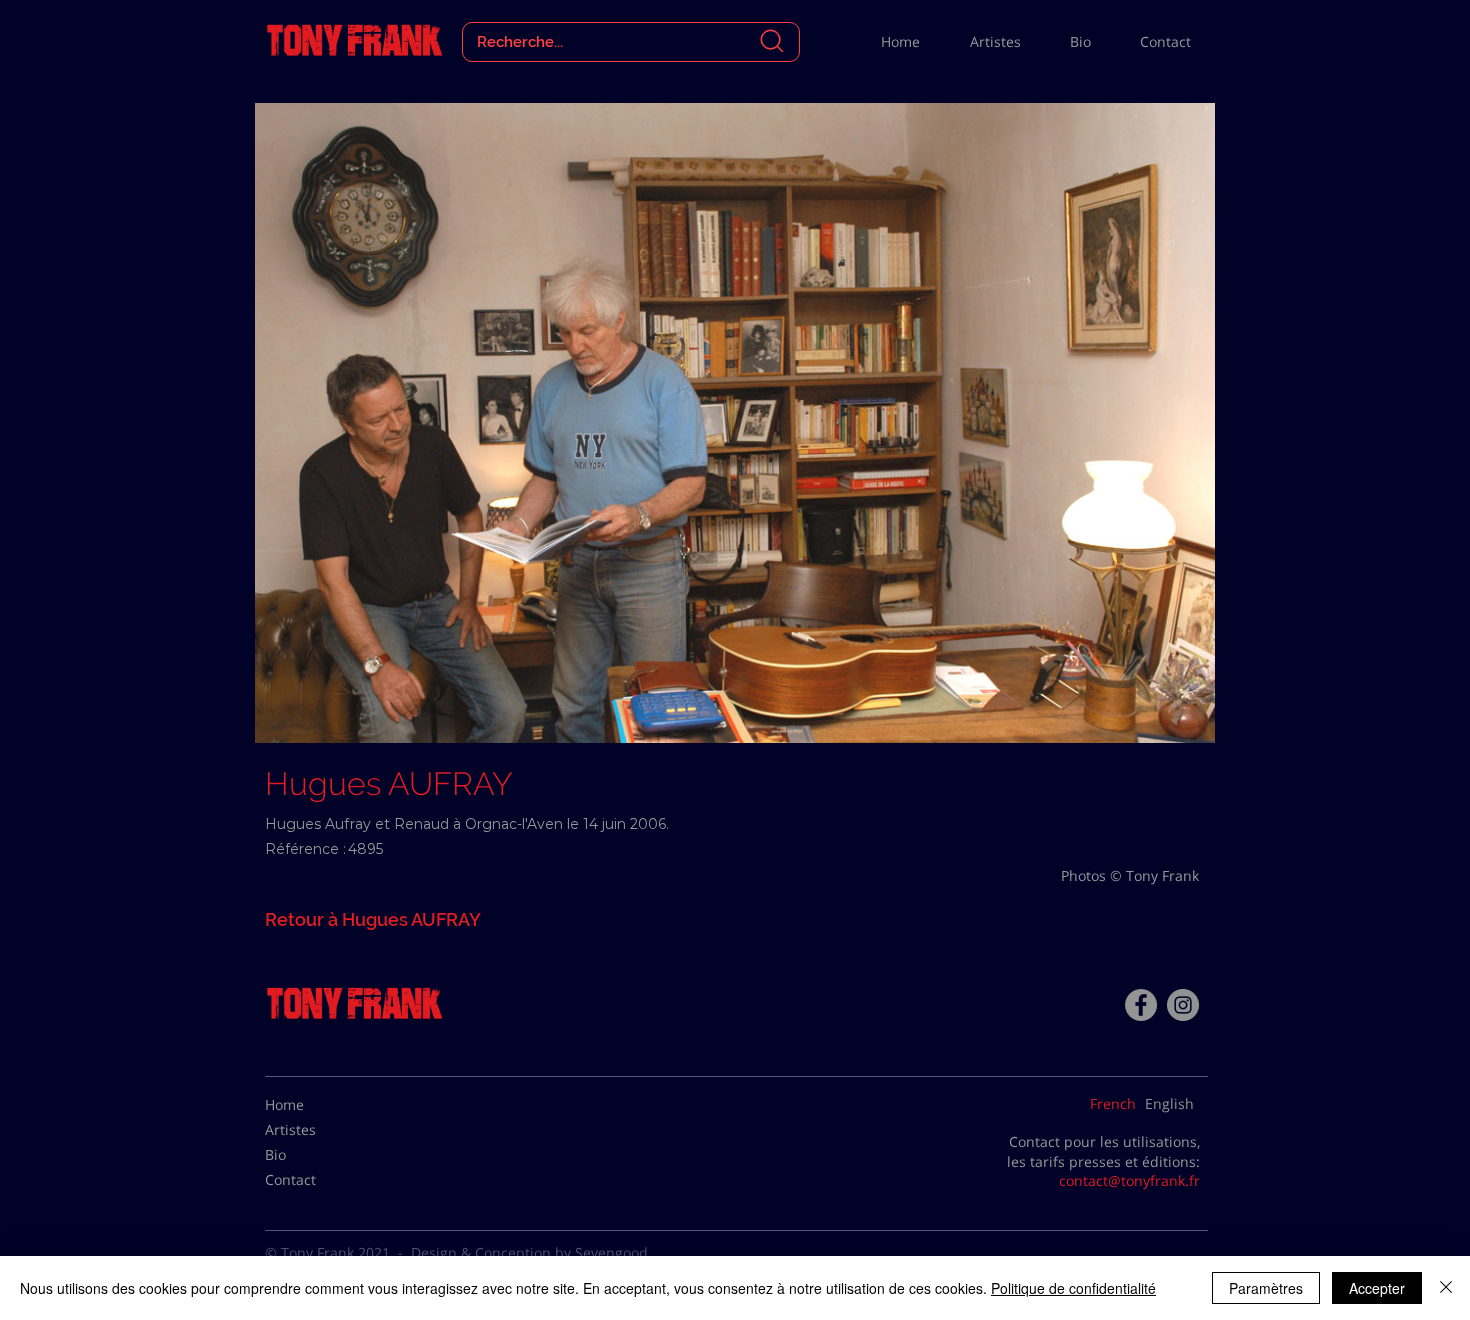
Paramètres (1266, 1288)
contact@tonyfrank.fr (1129, 1180)
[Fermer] (1446, 1288)
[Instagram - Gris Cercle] (1183, 1005)
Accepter (1377, 1288)
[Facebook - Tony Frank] (1141, 1005)
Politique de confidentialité (1073, 1288)
